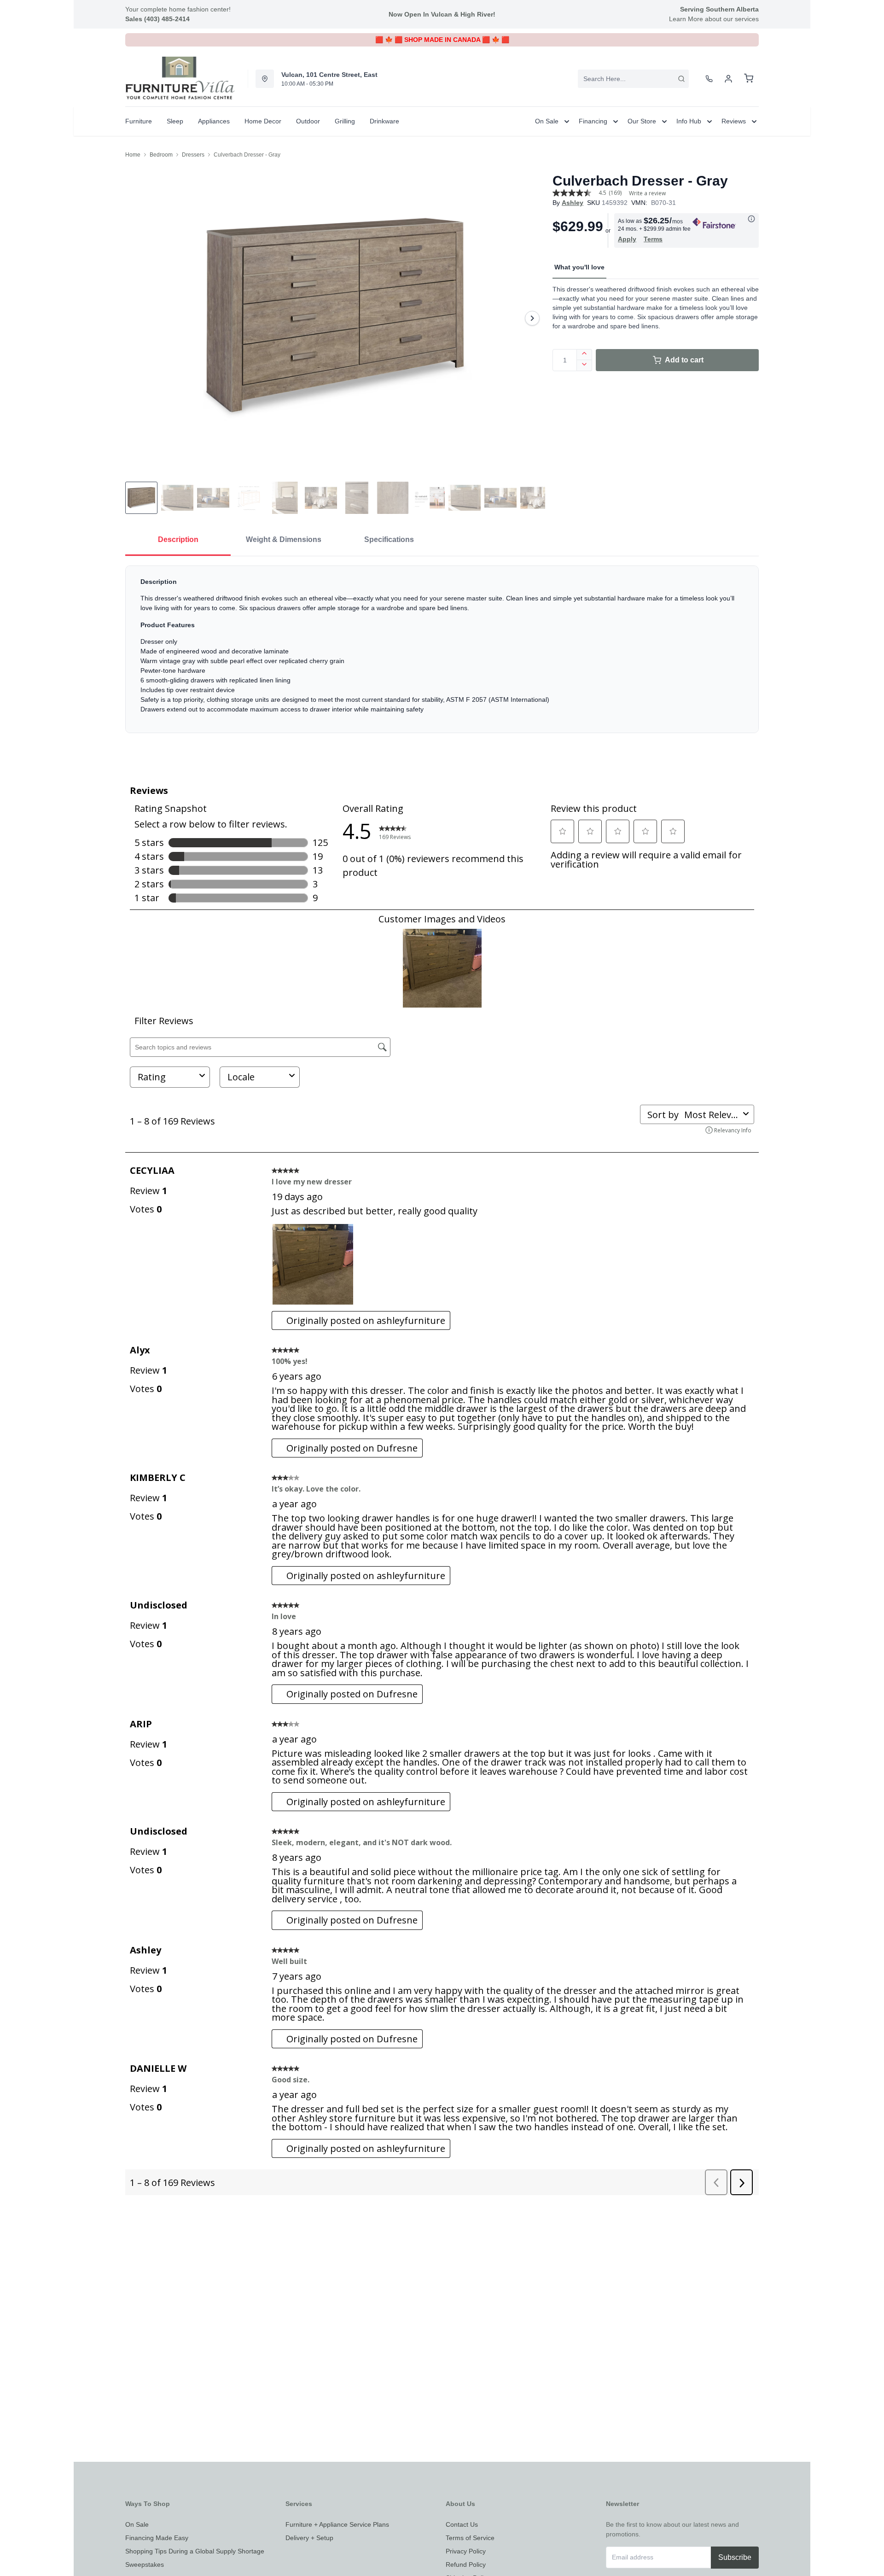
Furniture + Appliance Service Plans (337, 2524)
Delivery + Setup (309, 2538)
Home (133, 155)
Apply (627, 239)
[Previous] (138, 318)
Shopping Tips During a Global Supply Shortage (195, 2551)
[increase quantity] (584, 355)
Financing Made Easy (157, 2538)
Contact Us (462, 2524)
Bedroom (161, 155)
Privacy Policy (466, 2551)
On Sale (137, 2524)
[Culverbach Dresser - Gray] (335, 318)
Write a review (647, 193)
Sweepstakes (145, 2564)
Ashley (573, 203)
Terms (653, 239)
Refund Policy (466, 2564)
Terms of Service (470, 2538)
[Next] (532, 318)
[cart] (749, 79)
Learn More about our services (714, 19)
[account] (728, 79)
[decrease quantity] (584, 366)
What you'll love (579, 267)
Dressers (193, 155)
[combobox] (633, 79)
